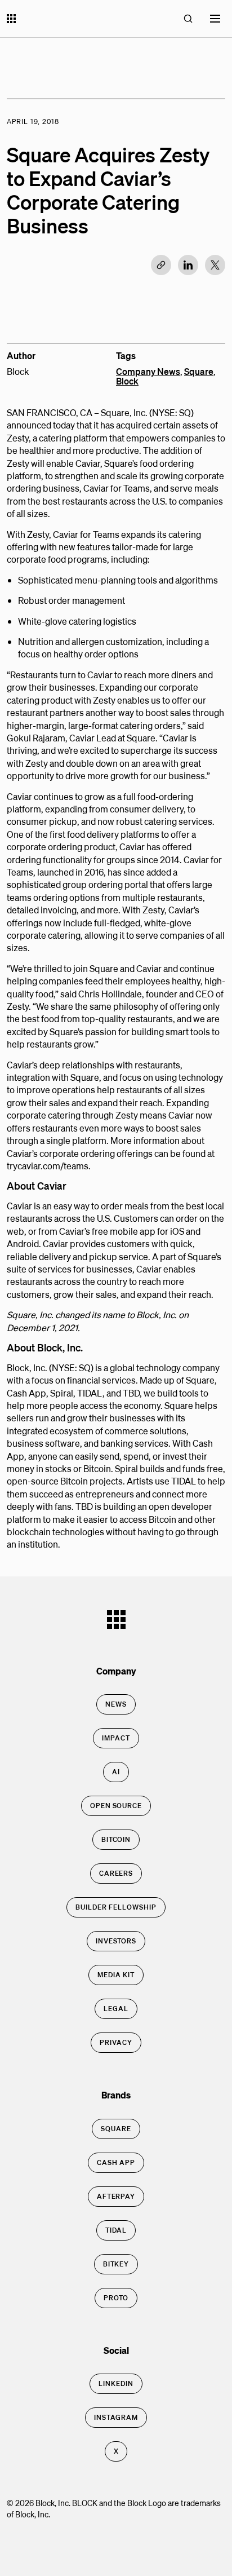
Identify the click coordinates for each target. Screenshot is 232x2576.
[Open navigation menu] (215, 19)
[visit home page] (11, 20)
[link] (116, 1704)
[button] (188, 19)
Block (127, 381)
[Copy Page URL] (161, 265)
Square (199, 371)
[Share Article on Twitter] (215, 265)
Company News (148, 371)
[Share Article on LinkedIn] (188, 265)
